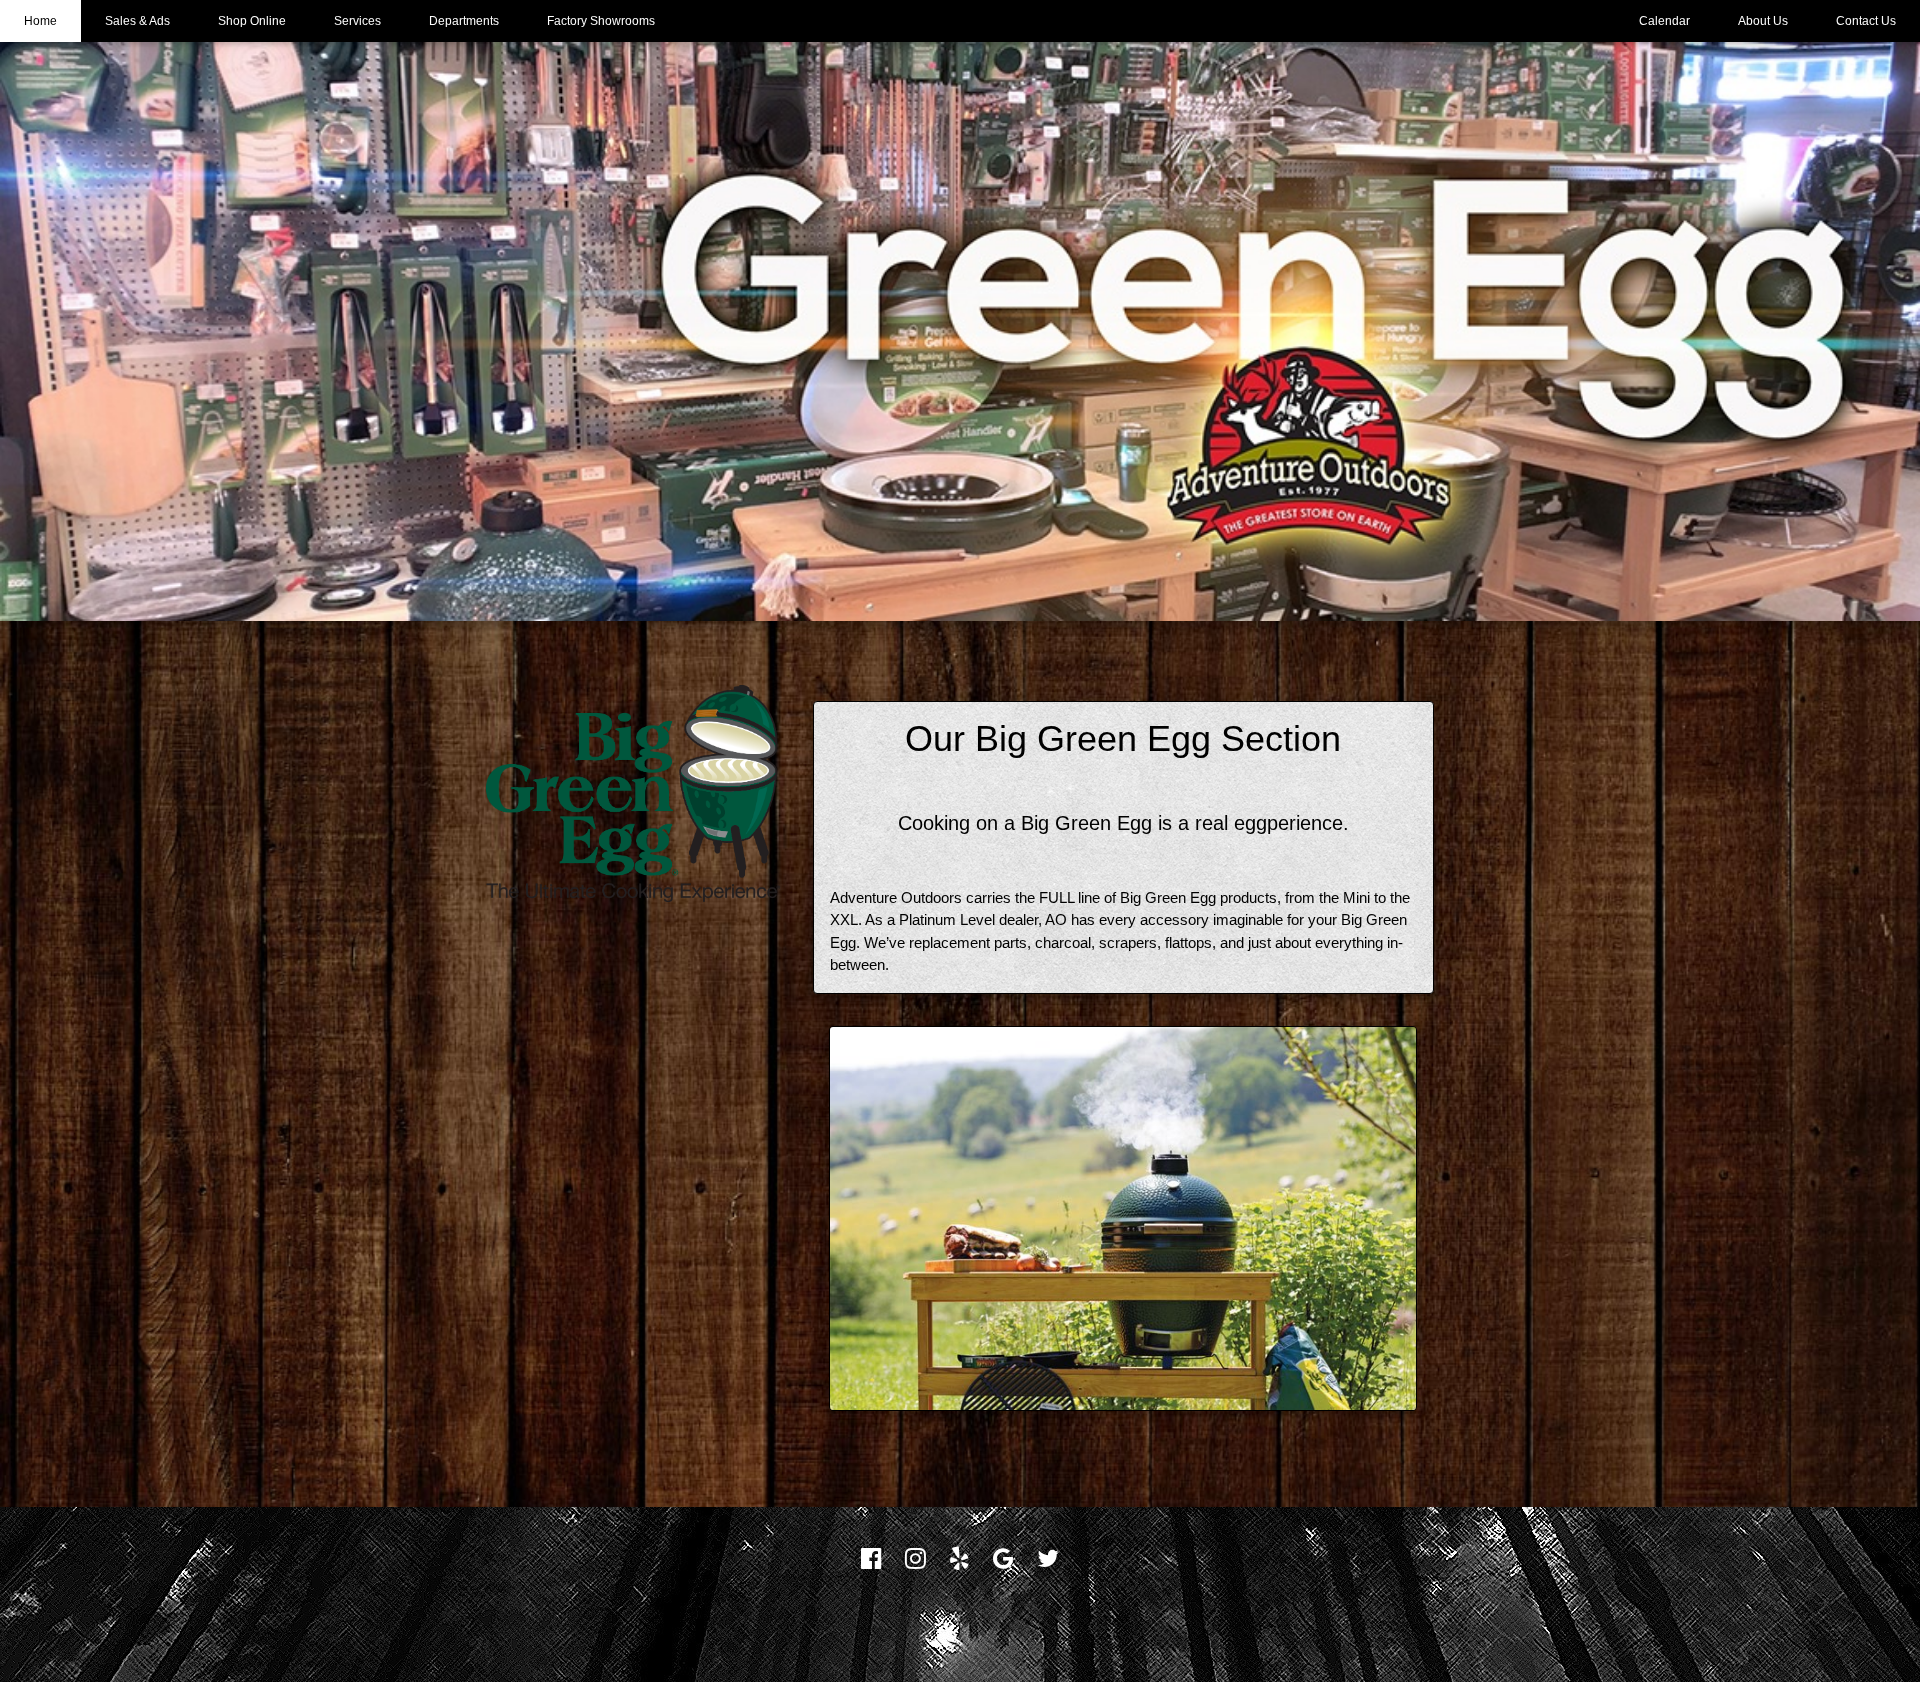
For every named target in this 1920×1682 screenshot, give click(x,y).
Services (357, 21)
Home (40, 21)
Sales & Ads (137, 21)
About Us (1763, 21)
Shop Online (252, 21)
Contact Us (1866, 21)
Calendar (1664, 21)
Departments (464, 21)
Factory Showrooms (601, 21)
